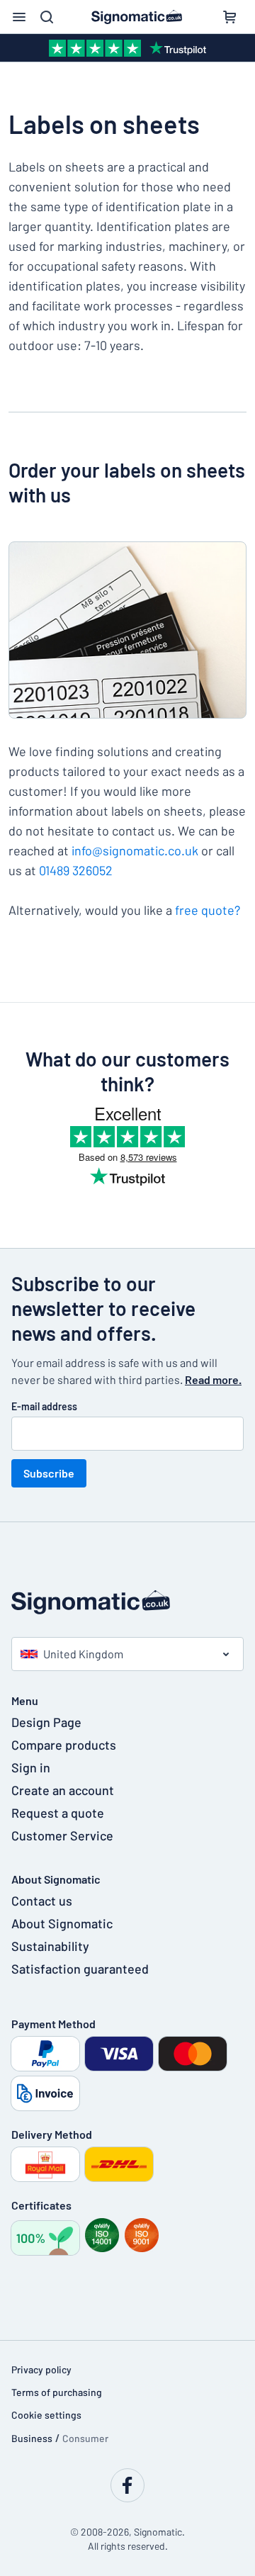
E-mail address (44, 1406)
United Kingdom (83, 1654)
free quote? (208, 910)
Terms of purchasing (57, 2392)
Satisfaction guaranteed (80, 1969)
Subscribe (49, 1473)
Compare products (64, 1745)
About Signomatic (62, 1923)
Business (32, 2438)
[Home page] (127, 1602)
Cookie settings (46, 2415)
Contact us (42, 1901)
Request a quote (58, 1813)
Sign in (31, 1767)
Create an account (63, 1790)
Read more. (213, 1379)
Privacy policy (41, 2369)
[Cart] (229, 17)
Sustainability (50, 1946)
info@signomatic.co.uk (135, 850)
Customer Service (62, 1835)
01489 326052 (76, 870)
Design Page (46, 1722)
